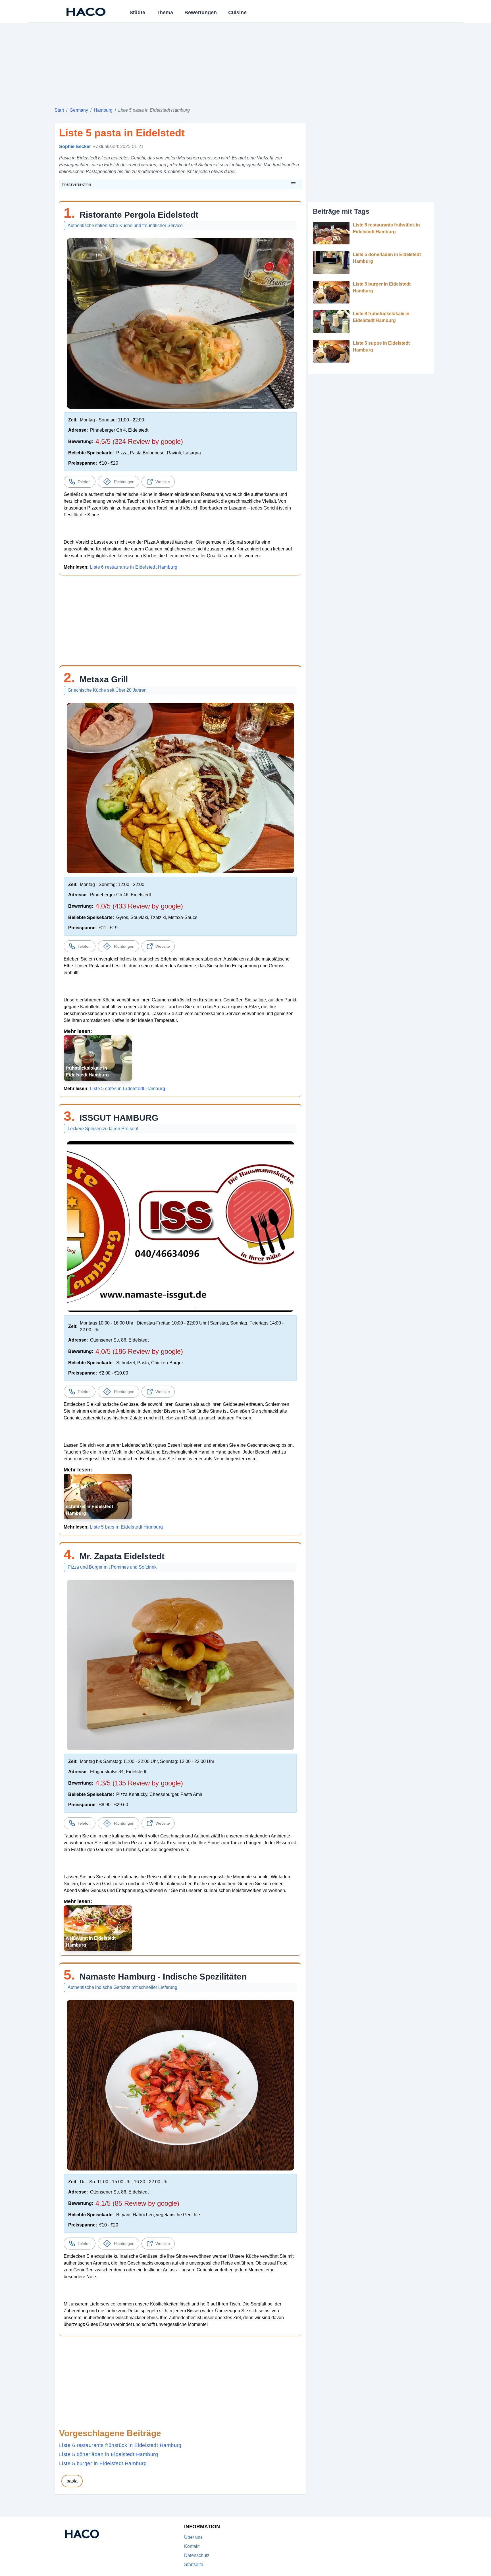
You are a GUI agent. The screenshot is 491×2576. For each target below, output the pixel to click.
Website (163, 482)
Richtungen (124, 482)
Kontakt (192, 2546)
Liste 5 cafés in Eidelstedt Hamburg (127, 1089)
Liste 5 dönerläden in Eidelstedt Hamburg (109, 2454)
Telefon (84, 482)
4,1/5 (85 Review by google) (137, 2203)
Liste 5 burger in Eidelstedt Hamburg (103, 2463)
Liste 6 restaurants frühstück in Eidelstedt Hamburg (120, 2445)
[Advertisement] (225, 63)
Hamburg (103, 110)
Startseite (194, 2564)
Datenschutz (197, 2555)
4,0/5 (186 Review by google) (139, 1351)
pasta (72, 2481)
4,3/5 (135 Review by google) (139, 1783)
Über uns (193, 2537)
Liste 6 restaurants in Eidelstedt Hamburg (134, 567)
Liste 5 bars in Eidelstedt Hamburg (126, 1527)
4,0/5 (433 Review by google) (139, 906)
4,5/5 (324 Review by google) (139, 441)
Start (59, 110)
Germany (79, 110)
